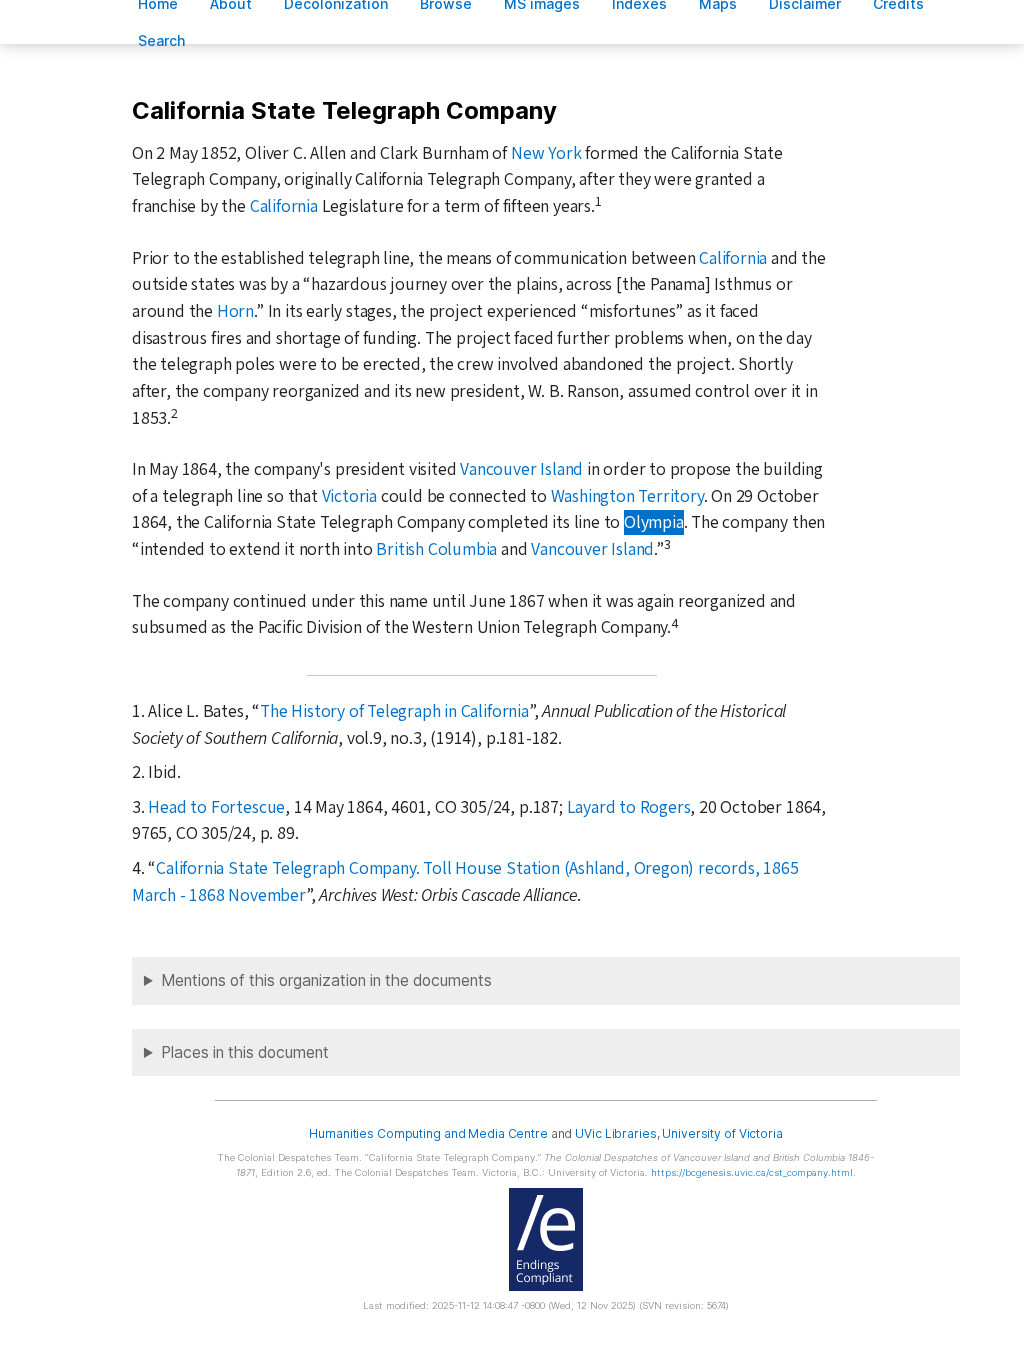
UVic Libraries (615, 1133)
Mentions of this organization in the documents (326, 980)
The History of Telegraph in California (394, 711)
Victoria (349, 496)
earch (162, 40)
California (284, 206)
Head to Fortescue (216, 807)
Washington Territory (627, 496)
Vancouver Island (521, 469)
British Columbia (436, 549)
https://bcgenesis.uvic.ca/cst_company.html (752, 1172)
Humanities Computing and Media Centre (428, 1133)
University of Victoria (722, 1133)
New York (546, 153)
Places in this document (245, 1052)
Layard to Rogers (629, 807)
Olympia (654, 522)
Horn (235, 311)
